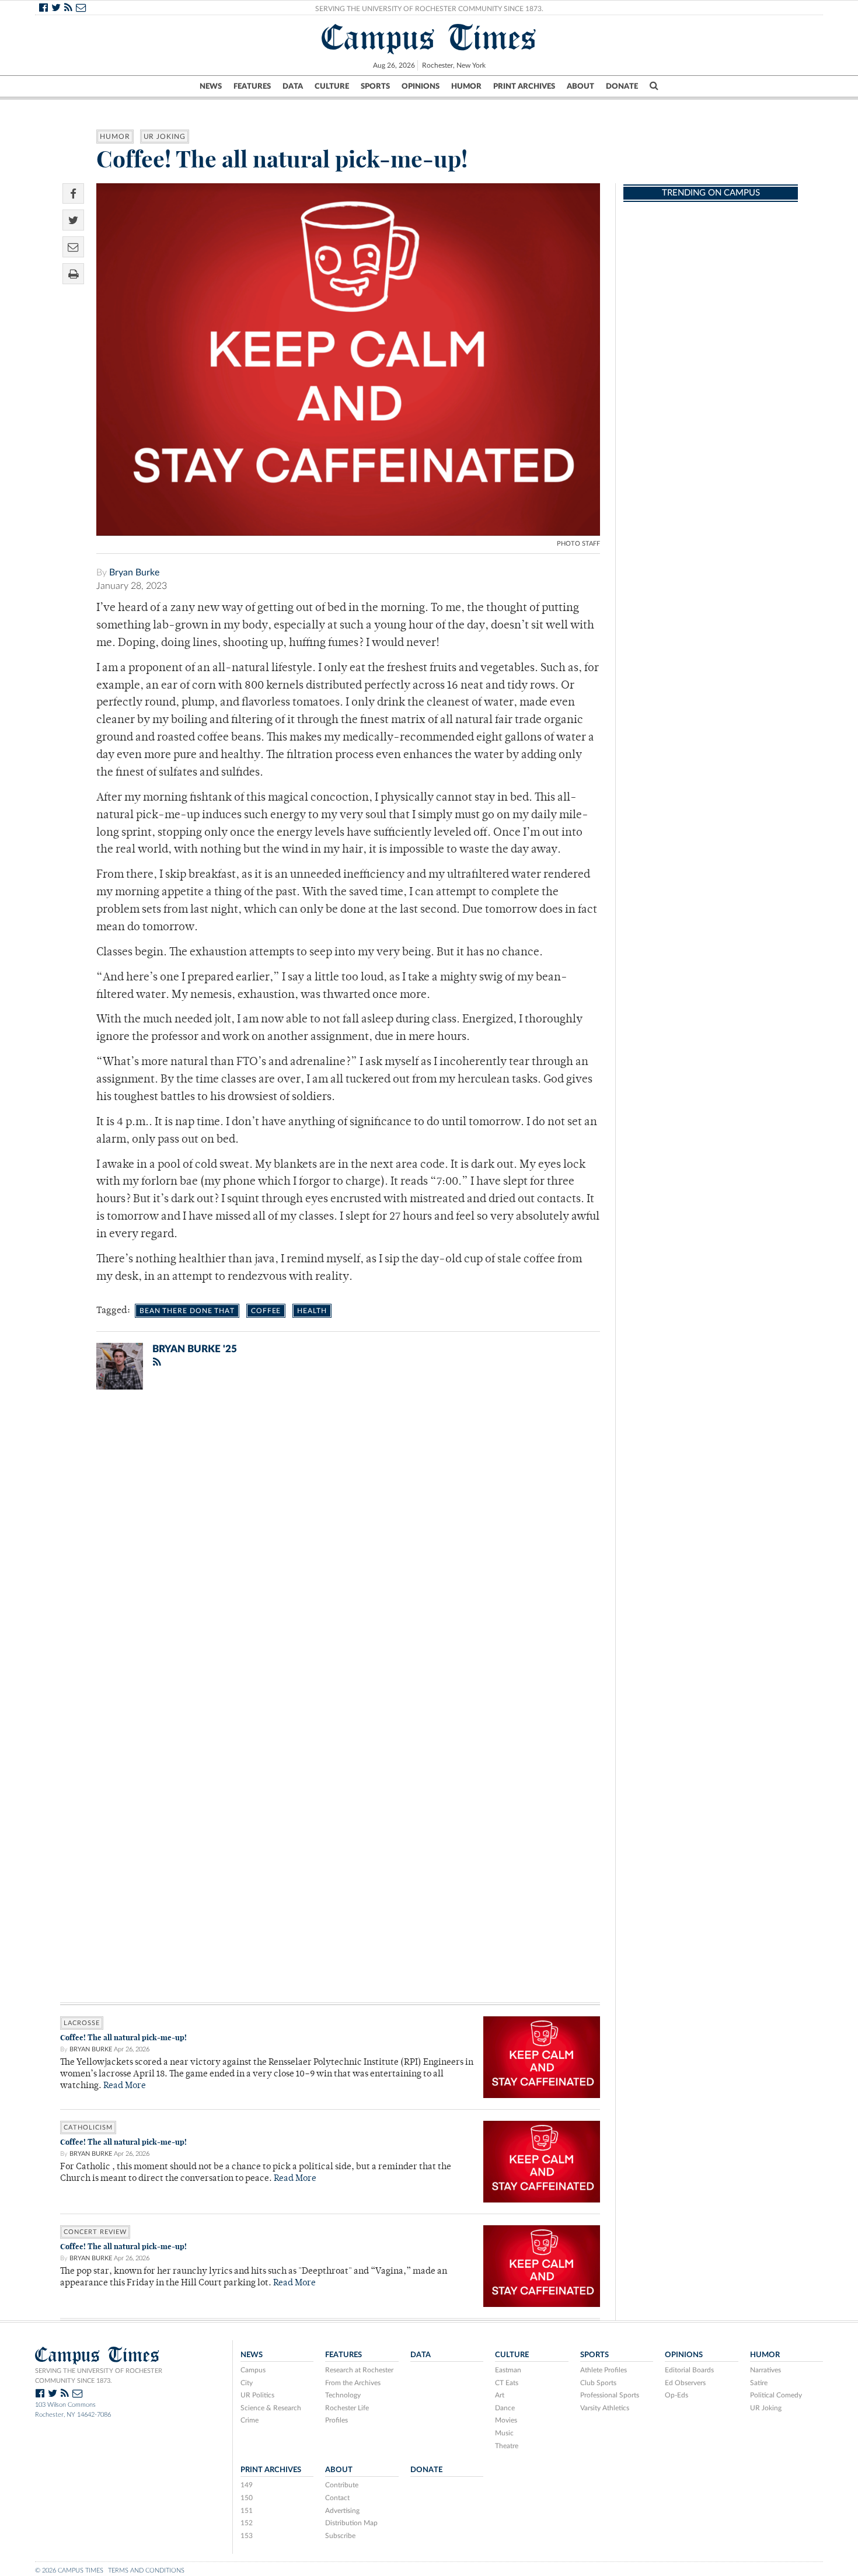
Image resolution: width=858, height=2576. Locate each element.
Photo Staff (578, 544)
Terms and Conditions (146, 2570)
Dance (505, 2408)
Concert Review (95, 2232)
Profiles (336, 2420)
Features (252, 86)
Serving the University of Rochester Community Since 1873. (429, 9)
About (580, 86)
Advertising (342, 2511)
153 (247, 2536)
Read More (125, 2086)
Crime (250, 2420)
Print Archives (524, 86)
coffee (266, 1311)
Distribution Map (351, 2523)
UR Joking (165, 137)
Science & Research (271, 2408)
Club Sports (598, 2383)
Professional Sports (610, 2395)
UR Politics (257, 2395)
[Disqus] (330, 1551)
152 (247, 2523)
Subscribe (340, 2536)
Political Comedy (776, 2395)
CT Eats (507, 2383)
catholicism (88, 2128)
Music (504, 2433)
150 (247, 2498)
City (247, 2383)
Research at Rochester (359, 2370)
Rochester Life (347, 2408)
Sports (375, 86)
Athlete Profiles (604, 2370)
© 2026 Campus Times (69, 2570)
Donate (622, 86)
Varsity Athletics (605, 2408)
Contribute (342, 2485)
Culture (332, 86)
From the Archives (353, 2383)
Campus (253, 2370)
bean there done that (187, 1311)
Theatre (507, 2446)
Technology (343, 2395)
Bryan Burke (134, 573)
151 (247, 2511)
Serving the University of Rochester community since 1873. (99, 2376)
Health (312, 1311)
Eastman (508, 2370)
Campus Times (429, 37)
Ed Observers (685, 2383)
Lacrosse (82, 2023)
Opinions (421, 86)
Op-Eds (676, 2395)
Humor (466, 86)
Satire (759, 2383)
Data (293, 86)
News (211, 86)
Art (500, 2395)
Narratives (765, 2370)
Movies (506, 2420)
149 (247, 2485)
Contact (337, 2498)
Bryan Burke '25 (195, 1349)
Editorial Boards (689, 2370)
